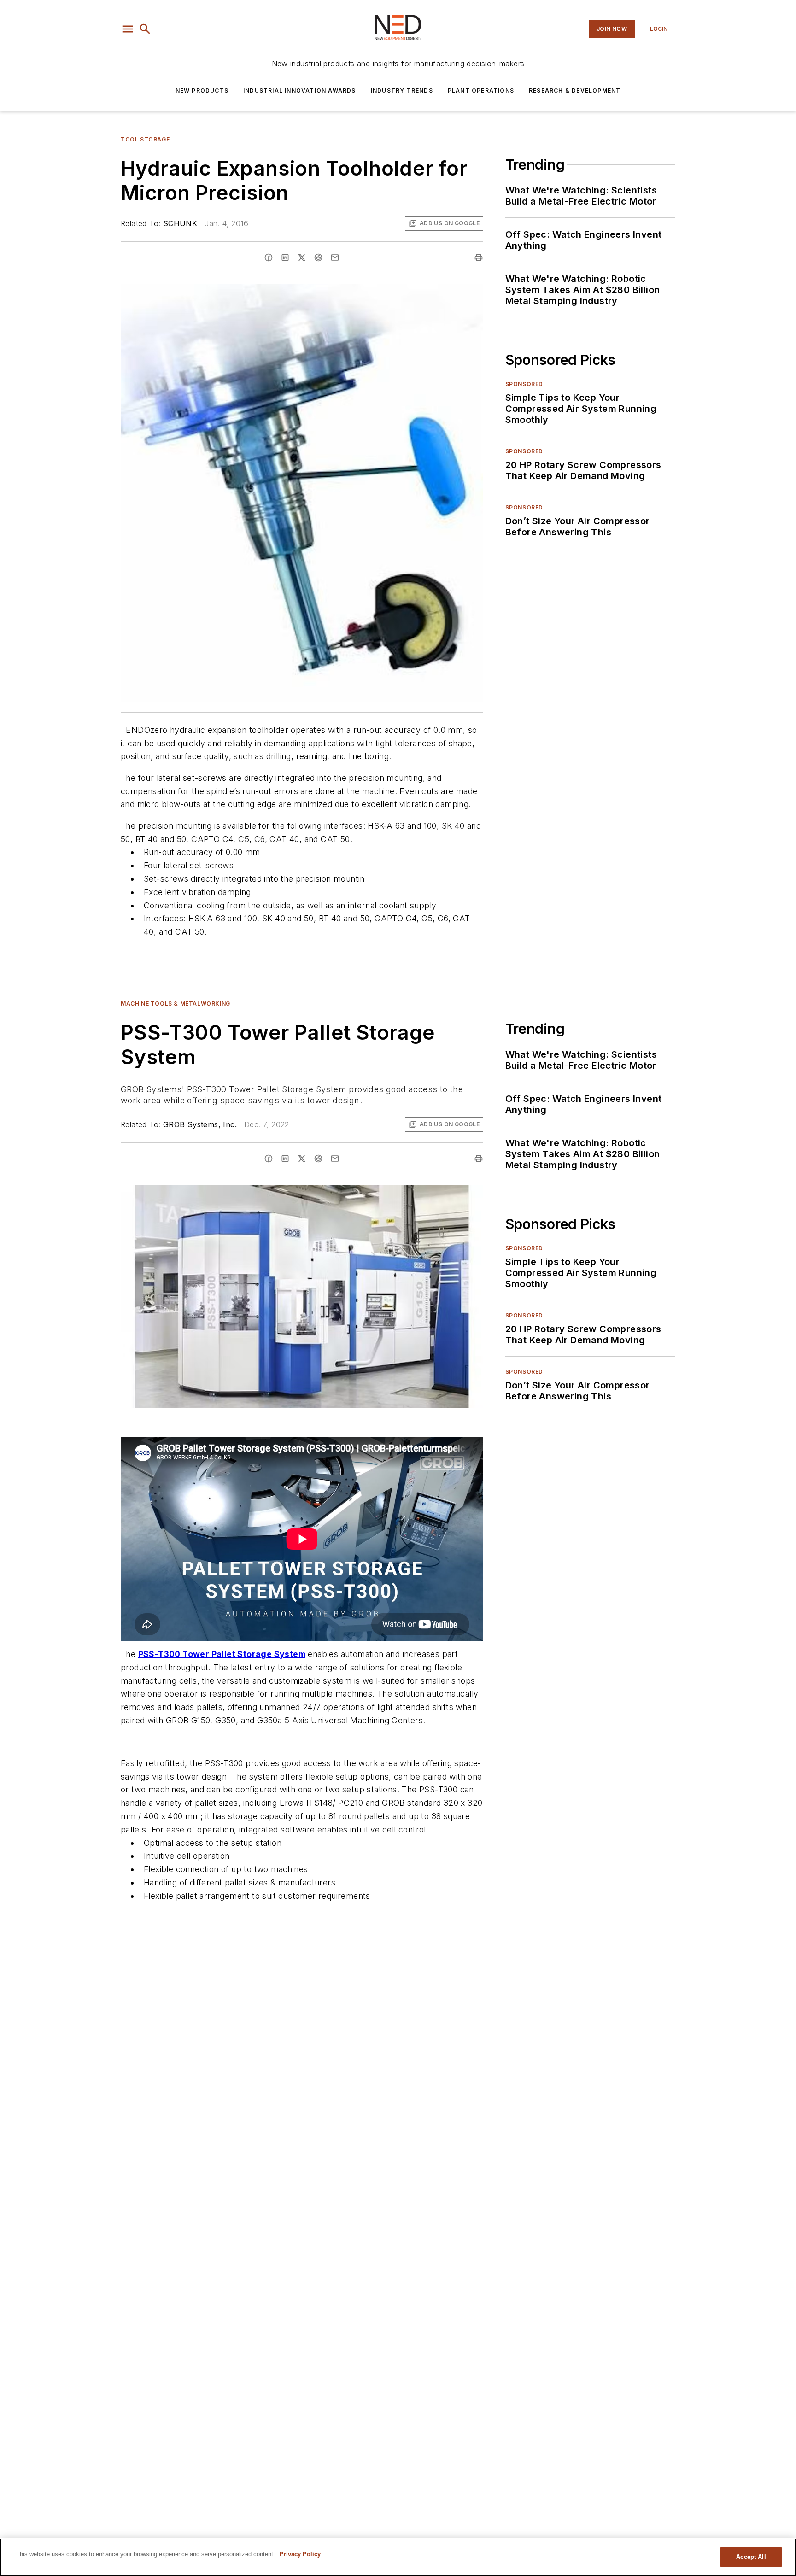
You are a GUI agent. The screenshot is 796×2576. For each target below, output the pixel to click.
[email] (335, 258)
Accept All (751, 2557)
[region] (398, 2557)
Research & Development (575, 91)
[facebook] (269, 258)
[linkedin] (285, 258)
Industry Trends (402, 91)
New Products (202, 91)
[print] (479, 258)
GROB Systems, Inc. (200, 1124)
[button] (128, 29)
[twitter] (302, 258)
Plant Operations (481, 91)
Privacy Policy (300, 2554)
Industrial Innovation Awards (300, 91)
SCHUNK (180, 223)
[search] (145, 29)
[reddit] (318, 258)
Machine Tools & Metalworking (176, 1004)
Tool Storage (145, 139)
